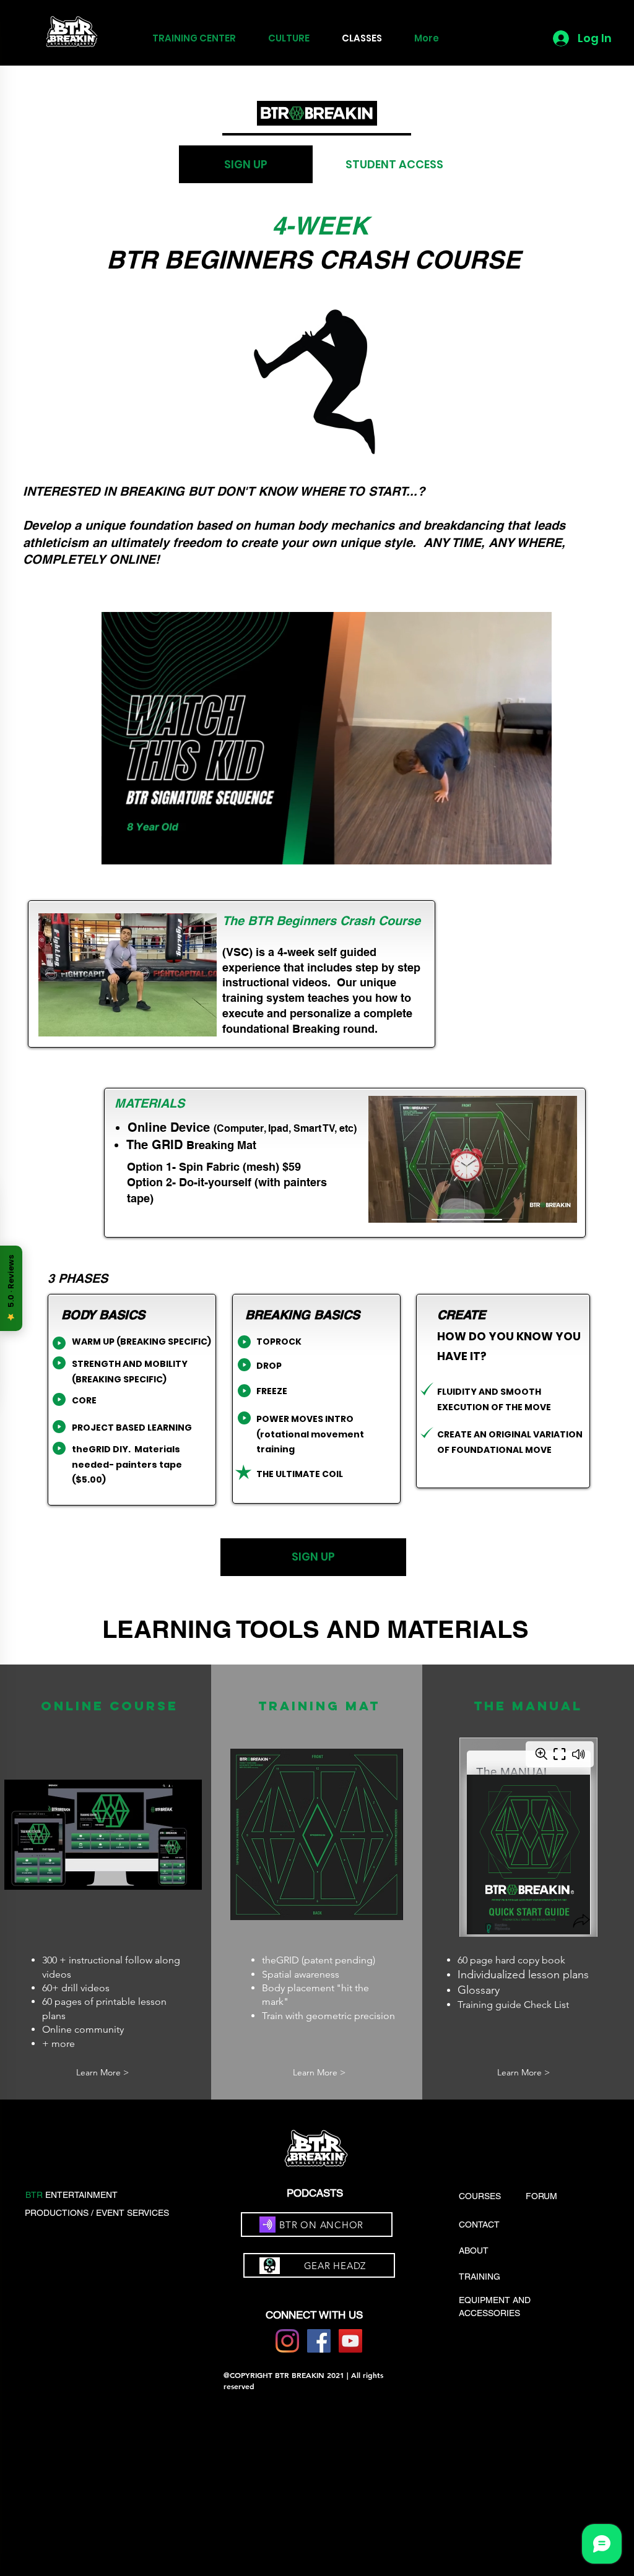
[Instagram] (287, 2341)
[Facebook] (319, 2341)
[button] (536, 851)
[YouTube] (350, 2341)
